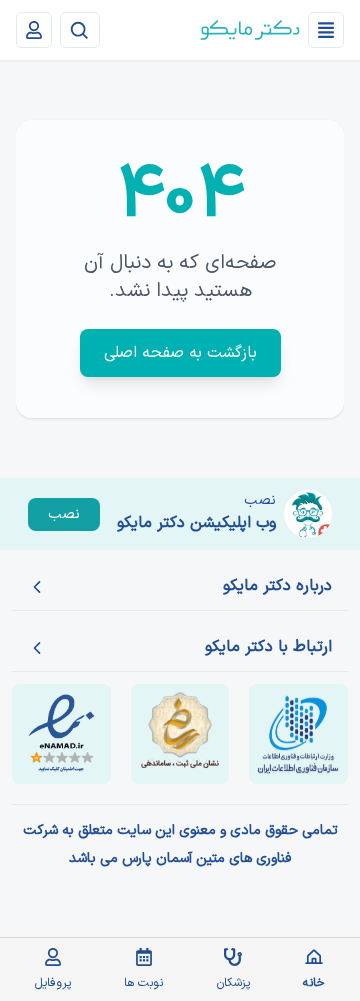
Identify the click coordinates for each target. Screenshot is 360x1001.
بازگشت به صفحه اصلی (180, 353)
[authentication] (34, 30)
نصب (64, 514)
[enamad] (61, 734)
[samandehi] (180, 734)
